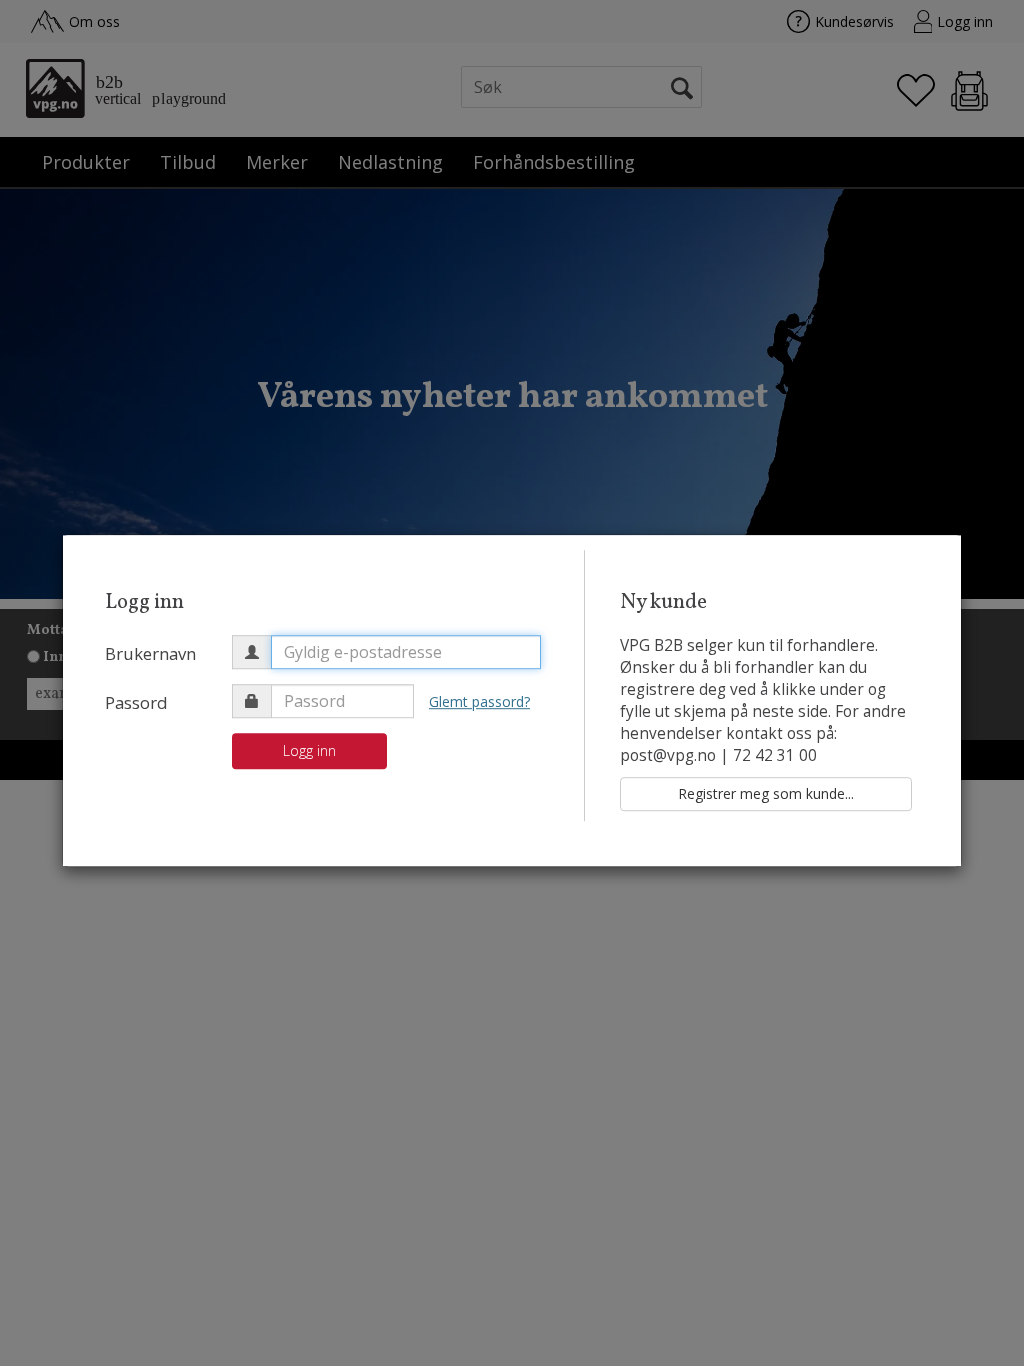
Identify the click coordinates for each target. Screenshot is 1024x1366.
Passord (136, 702)
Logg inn (309, 750)
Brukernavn (150, 653)
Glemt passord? (479, 701)
